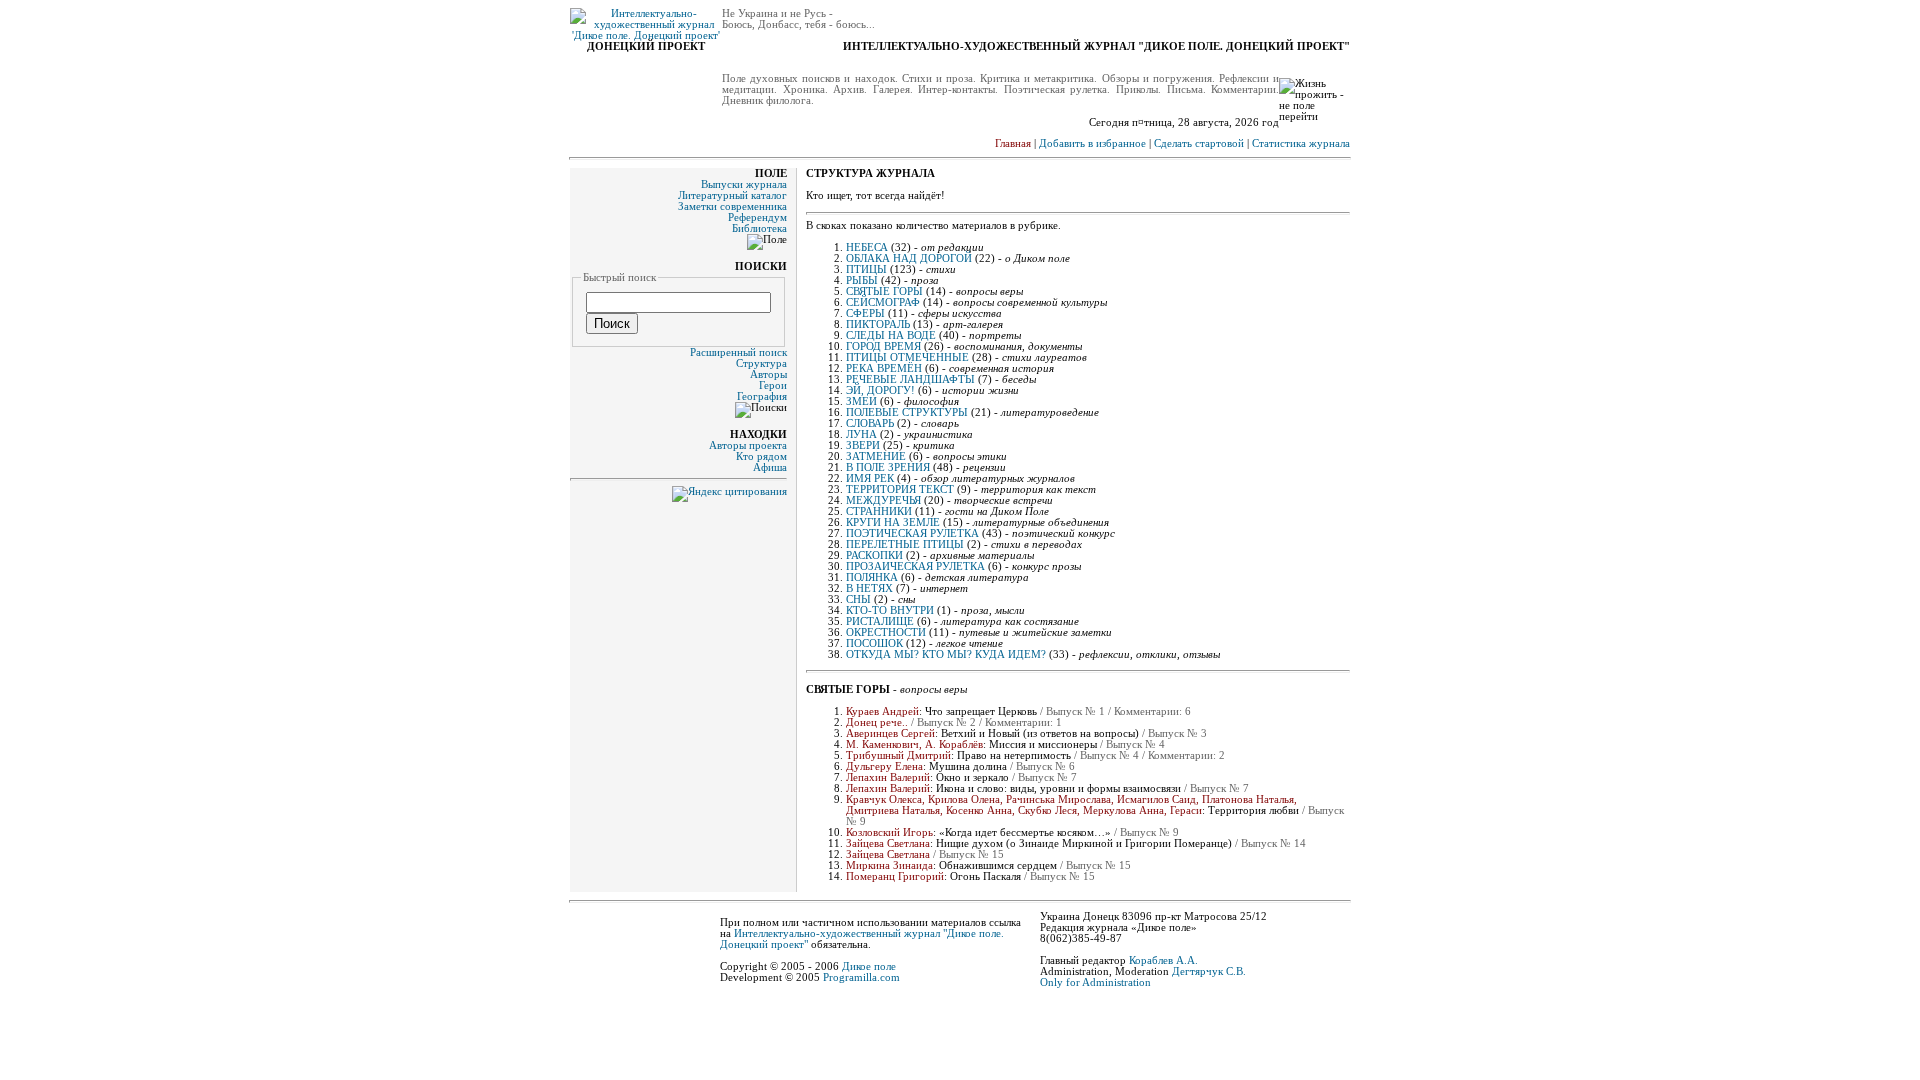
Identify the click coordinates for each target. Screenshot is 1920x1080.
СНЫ (858, 599)
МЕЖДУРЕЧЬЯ (883, 500)
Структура (761, 363)
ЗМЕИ (861, 401)
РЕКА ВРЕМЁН (884, 368)
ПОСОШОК (874, 643)
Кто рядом (761, 456)
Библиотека (759, 228)
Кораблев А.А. (1163, 960)
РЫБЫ (862, 280)
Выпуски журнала (744, 184)
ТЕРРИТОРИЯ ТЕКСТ (900, 489)
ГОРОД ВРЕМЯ (883, 346)
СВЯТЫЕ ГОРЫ (884, 291)
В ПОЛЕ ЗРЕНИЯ (888, 467)
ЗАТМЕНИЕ (876, 456)
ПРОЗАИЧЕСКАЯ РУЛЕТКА (915, 566)
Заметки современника (732, 206)
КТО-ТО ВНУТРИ (890, 610)
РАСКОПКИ (874, 555)
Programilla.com (861, 977)
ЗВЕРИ (863, 445)
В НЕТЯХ (869, 588)
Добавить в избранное (1092, 143)
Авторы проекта (748, 445)
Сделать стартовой (1199, 143)
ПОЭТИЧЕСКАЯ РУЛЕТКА (912, 533)
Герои (773, 385)
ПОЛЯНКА (872, 577)
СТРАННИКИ (879, 511)
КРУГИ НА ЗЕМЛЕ (893, 522)
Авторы (768, 374)
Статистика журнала (1301, 143)
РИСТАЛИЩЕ (880, 621)
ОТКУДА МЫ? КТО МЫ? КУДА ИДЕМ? (946, 654)
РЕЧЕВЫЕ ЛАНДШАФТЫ (910, 379)
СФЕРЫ (865, 313)
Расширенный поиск (738, 352)
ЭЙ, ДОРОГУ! (880, 390)
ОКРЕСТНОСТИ (886, 632)
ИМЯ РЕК (870, 478)
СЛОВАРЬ (870, 423)
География (762, 396)
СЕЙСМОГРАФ (883, 302)
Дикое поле (869, 966)
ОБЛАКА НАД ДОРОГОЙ (909, 258)
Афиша (770, 467)
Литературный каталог (732, 195)
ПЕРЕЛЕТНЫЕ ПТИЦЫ (905, 544)
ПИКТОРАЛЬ (878, 324)
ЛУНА (861, 434)
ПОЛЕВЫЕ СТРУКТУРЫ (907, 412)
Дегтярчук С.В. (1209, 971)
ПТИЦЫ (866, 269)
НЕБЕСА (867, 247)
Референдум (757, 217)
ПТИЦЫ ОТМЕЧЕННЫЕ (907, 357)
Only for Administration (1095, 982)
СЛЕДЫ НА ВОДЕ (891, 335)
